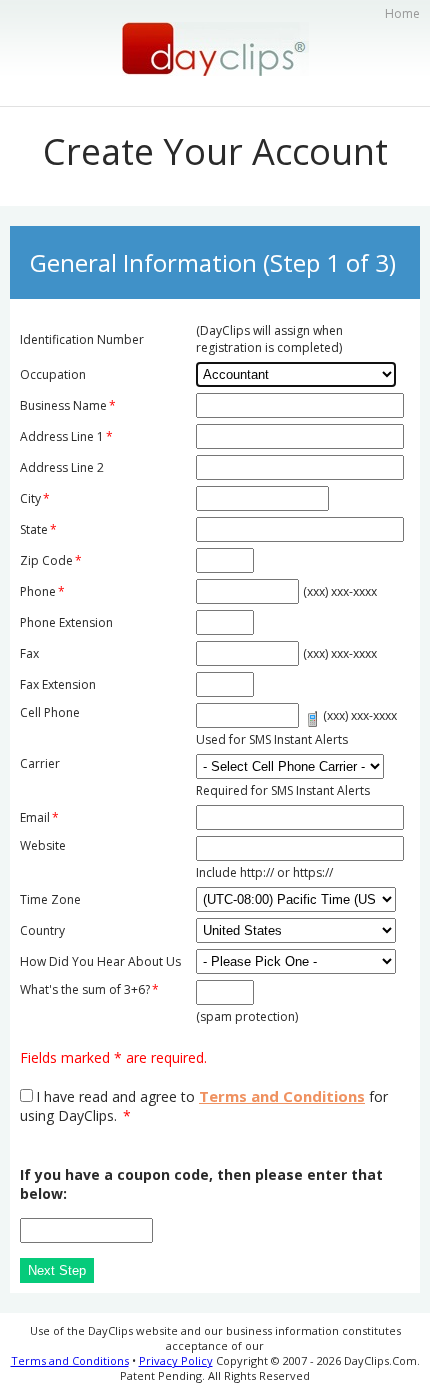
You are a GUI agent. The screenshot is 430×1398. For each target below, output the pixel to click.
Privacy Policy (176, 1360)
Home (402, 13)
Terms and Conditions (282, 1096)
